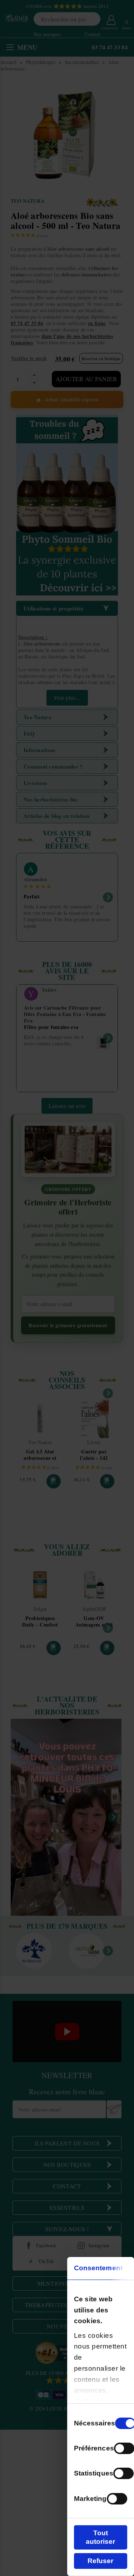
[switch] (123, 2473)
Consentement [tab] (98, 2268)
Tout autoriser (100, 2537)
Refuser (100, 2561)
